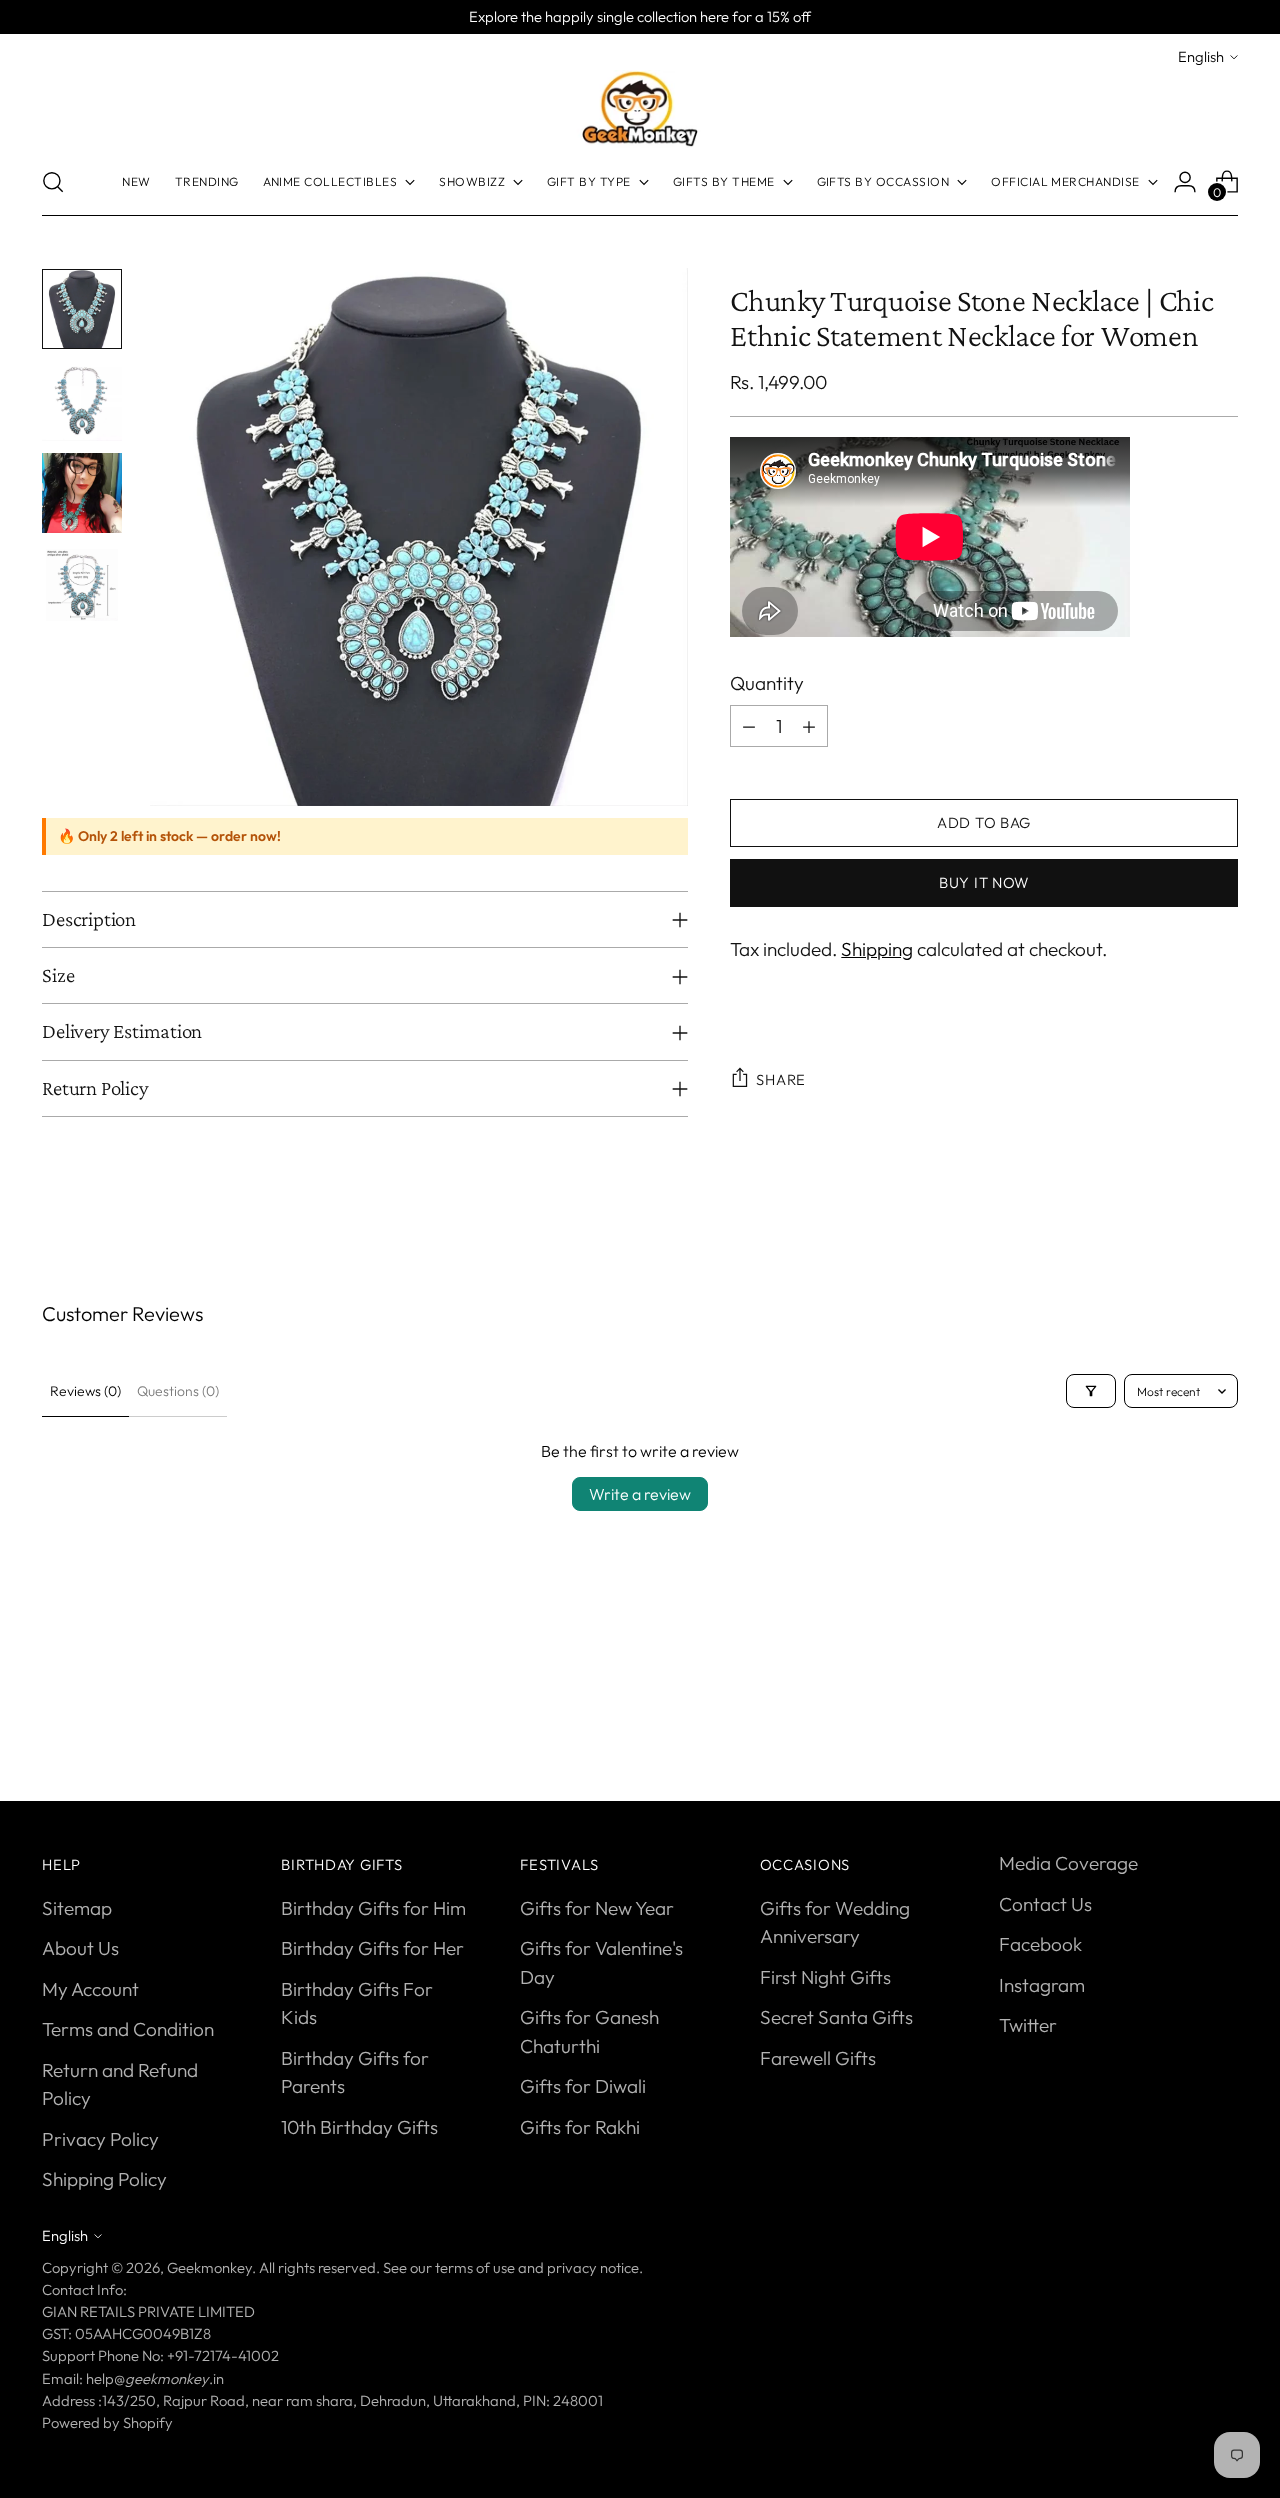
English (1201, 56)
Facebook (1040, 1944)
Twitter (1028, 2025)
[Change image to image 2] (82, 401)
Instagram (1042, 1985)
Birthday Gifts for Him (373, 1908)
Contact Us (1045, 1904)
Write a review (640, 1494)
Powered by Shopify (107, 2422)
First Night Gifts (825, 1977)
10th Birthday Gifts (359, 2127)
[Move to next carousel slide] (1221, 1712)
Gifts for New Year (597, 1908)
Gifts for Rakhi (580, 2127)
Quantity (767, 683)
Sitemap (77, 1908)
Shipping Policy (104, 2179)
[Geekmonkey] (640, 109)
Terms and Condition (128, 2029)
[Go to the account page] (1185, 182)
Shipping (877, 949)
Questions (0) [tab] (178, 1391)
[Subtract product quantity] (749, 726)
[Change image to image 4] (82, 585)
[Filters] (1091, 1391)
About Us (80, 1948)
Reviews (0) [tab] (85, 1391)
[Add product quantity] (809, 726)
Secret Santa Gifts (836, 2017)
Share (781, 1079)
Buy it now (984, 883)
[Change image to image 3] (82, 493)
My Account (90, 1989)
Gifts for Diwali (583, 2086)
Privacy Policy (100, 2139)
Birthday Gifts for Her (372, 1948)
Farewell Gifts (818, 2058)
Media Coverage (1068, 1863)
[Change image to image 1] (82, 309)
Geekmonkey (209, 2267)
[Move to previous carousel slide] (1175, 1713)
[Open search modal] (53, 182)
